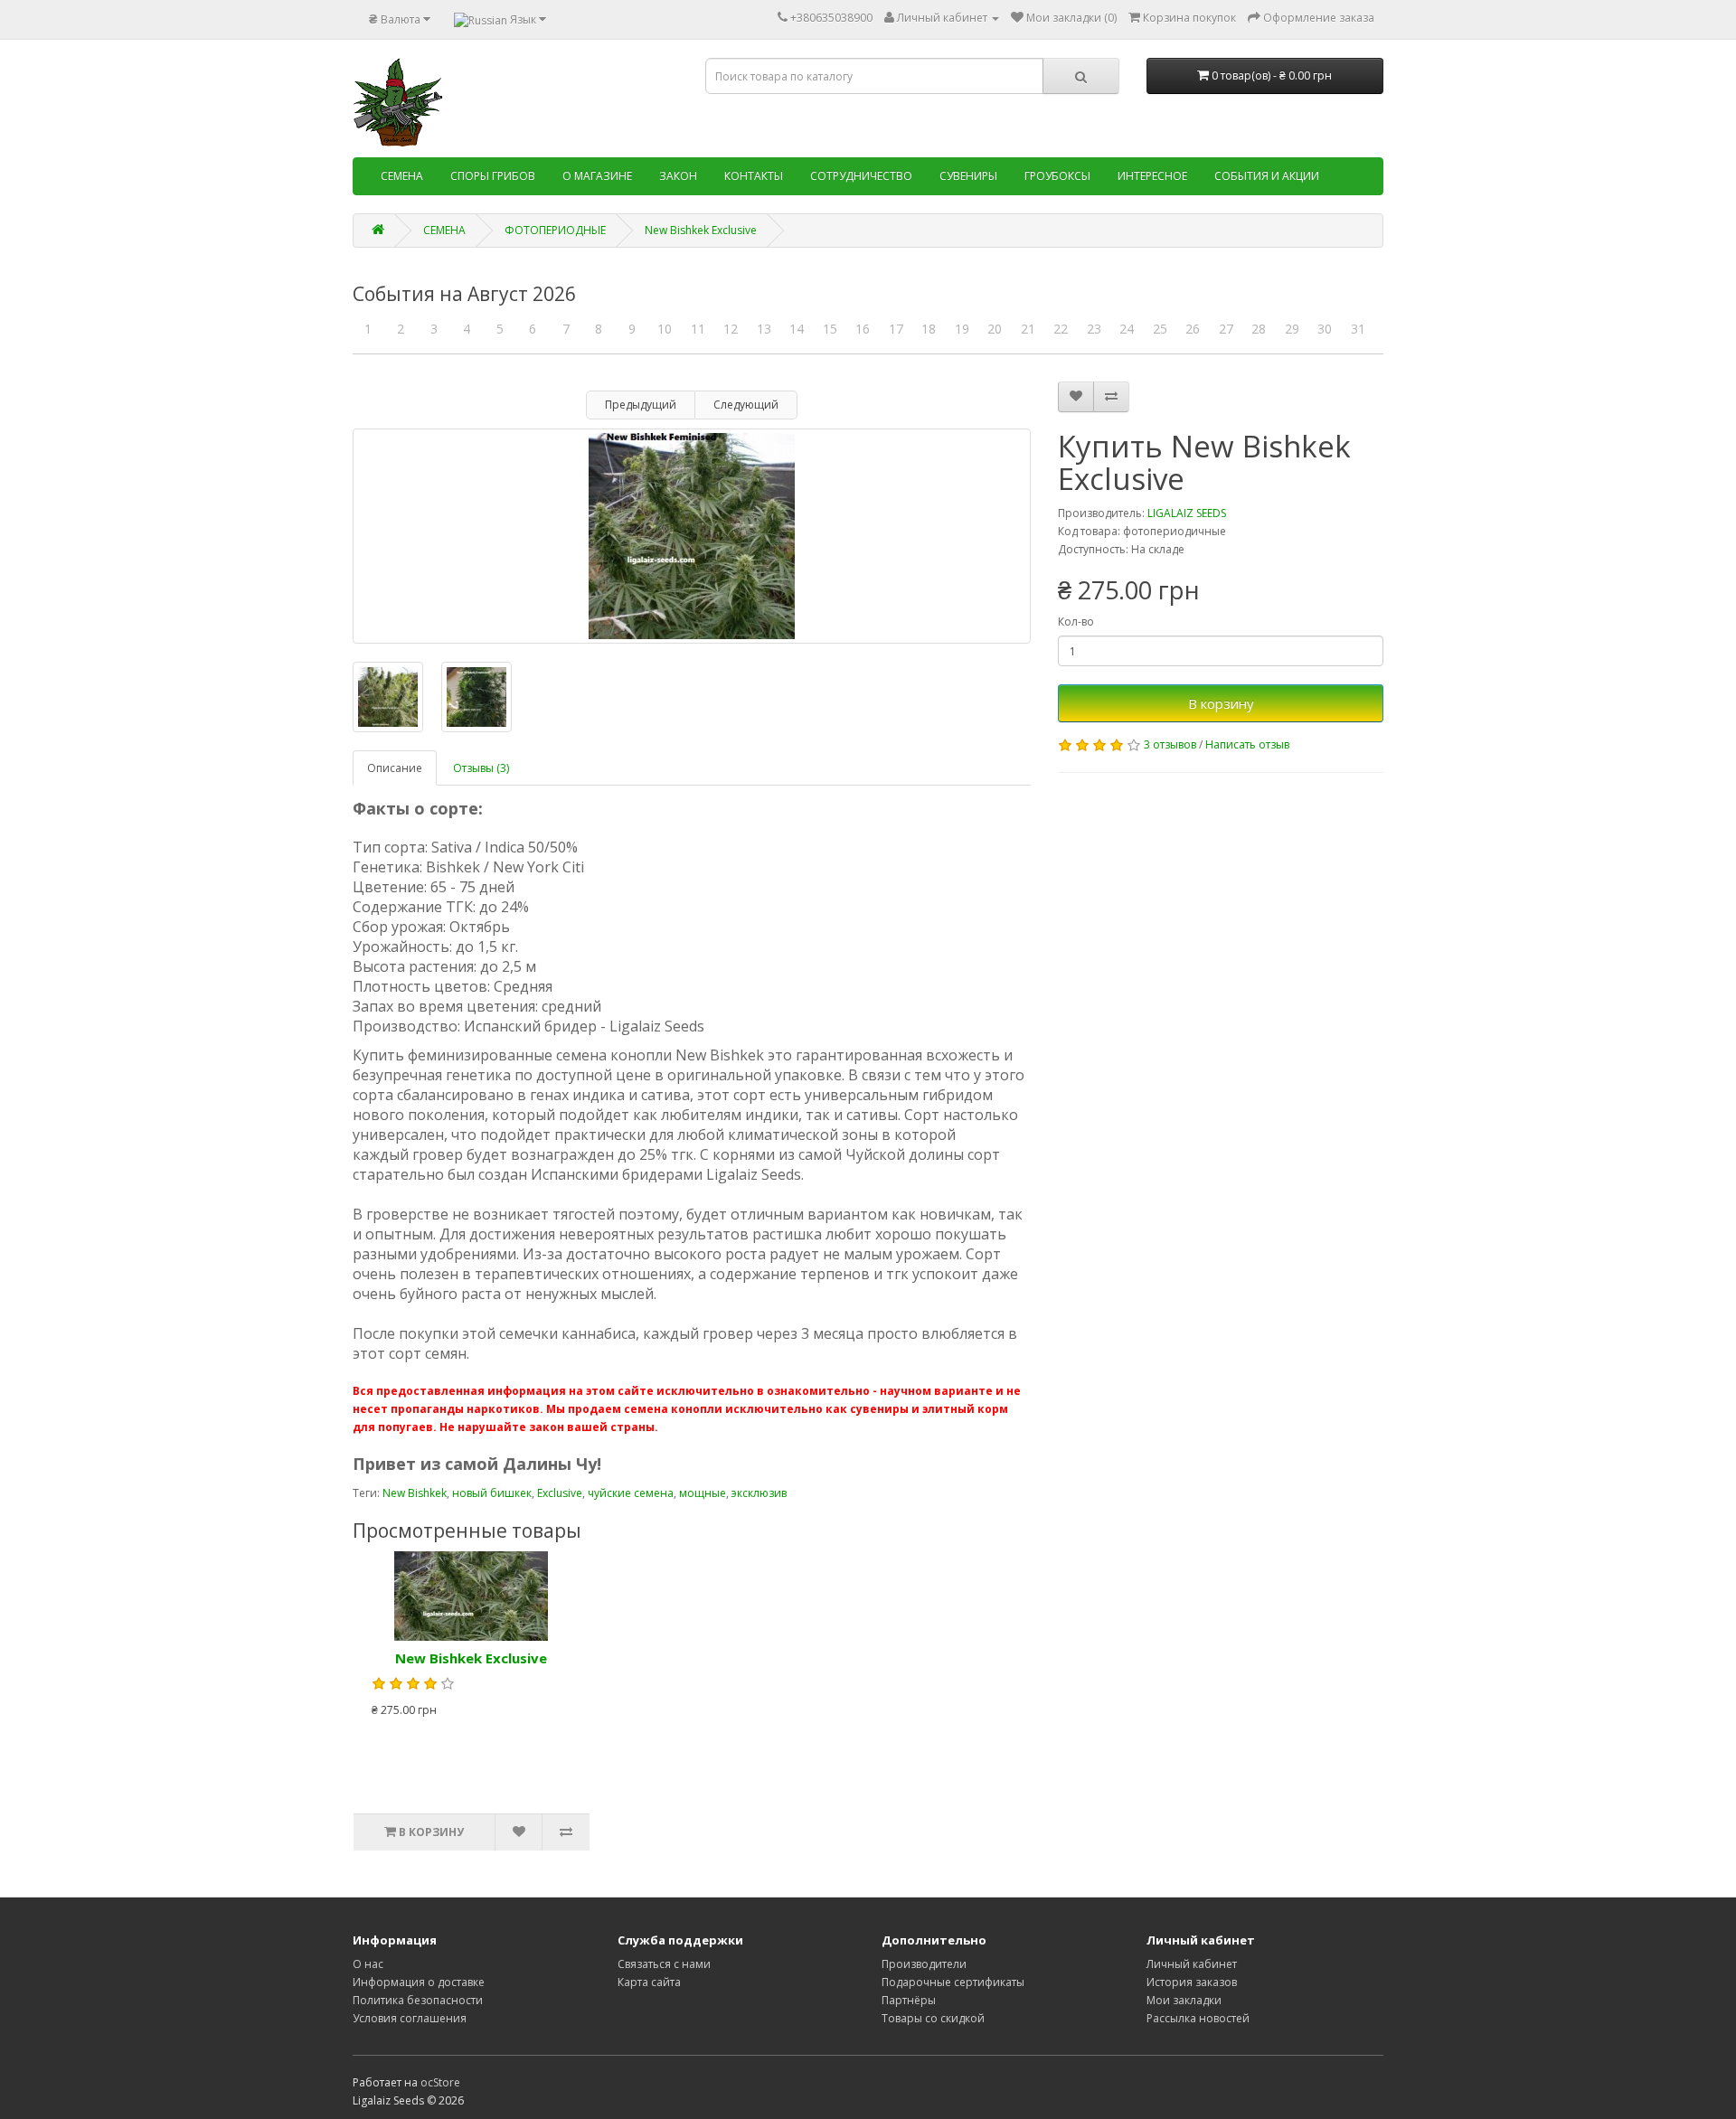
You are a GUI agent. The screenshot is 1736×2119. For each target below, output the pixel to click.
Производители (924, 1964)
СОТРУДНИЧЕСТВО (861, 176)
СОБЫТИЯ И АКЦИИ (1267, 176)
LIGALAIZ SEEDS (1187, 513)
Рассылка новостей (1198, 2018)
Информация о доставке (419, 1982)
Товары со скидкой (933, 2018)
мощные (703, 1493)
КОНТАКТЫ (754, 176)
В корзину (1221, 703)
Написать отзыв (1247, 744)
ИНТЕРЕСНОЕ (1152, 176)
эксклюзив (759, 1493)
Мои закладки (1184, 2000)
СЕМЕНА (402, 176)
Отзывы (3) (481, 768)
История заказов (1192, 1982)
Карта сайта (649, 1982)
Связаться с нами (664, 1964)
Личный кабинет (1192, 1964)
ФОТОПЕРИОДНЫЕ (555, 230)
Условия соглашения (410, 2018)
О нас (368, 1964)
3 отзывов (1170, 744)
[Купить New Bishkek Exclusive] (692, 536)
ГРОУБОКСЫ (1057, 176)
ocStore (440, 2082)
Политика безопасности (418, 2000)
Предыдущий (641, 405)
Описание (395, 768)
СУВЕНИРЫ (968, 176)
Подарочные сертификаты (953, 1982)
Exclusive (560, 1493)
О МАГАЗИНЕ (597, 176)
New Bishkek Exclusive (701, 230)
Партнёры (909, 2000)
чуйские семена (631, 1493)
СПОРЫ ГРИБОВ (493, 176)
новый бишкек (492, 1493)
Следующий (746, 405)
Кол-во (1076, 622)
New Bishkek (415, 1493)
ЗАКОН (678, 176)
